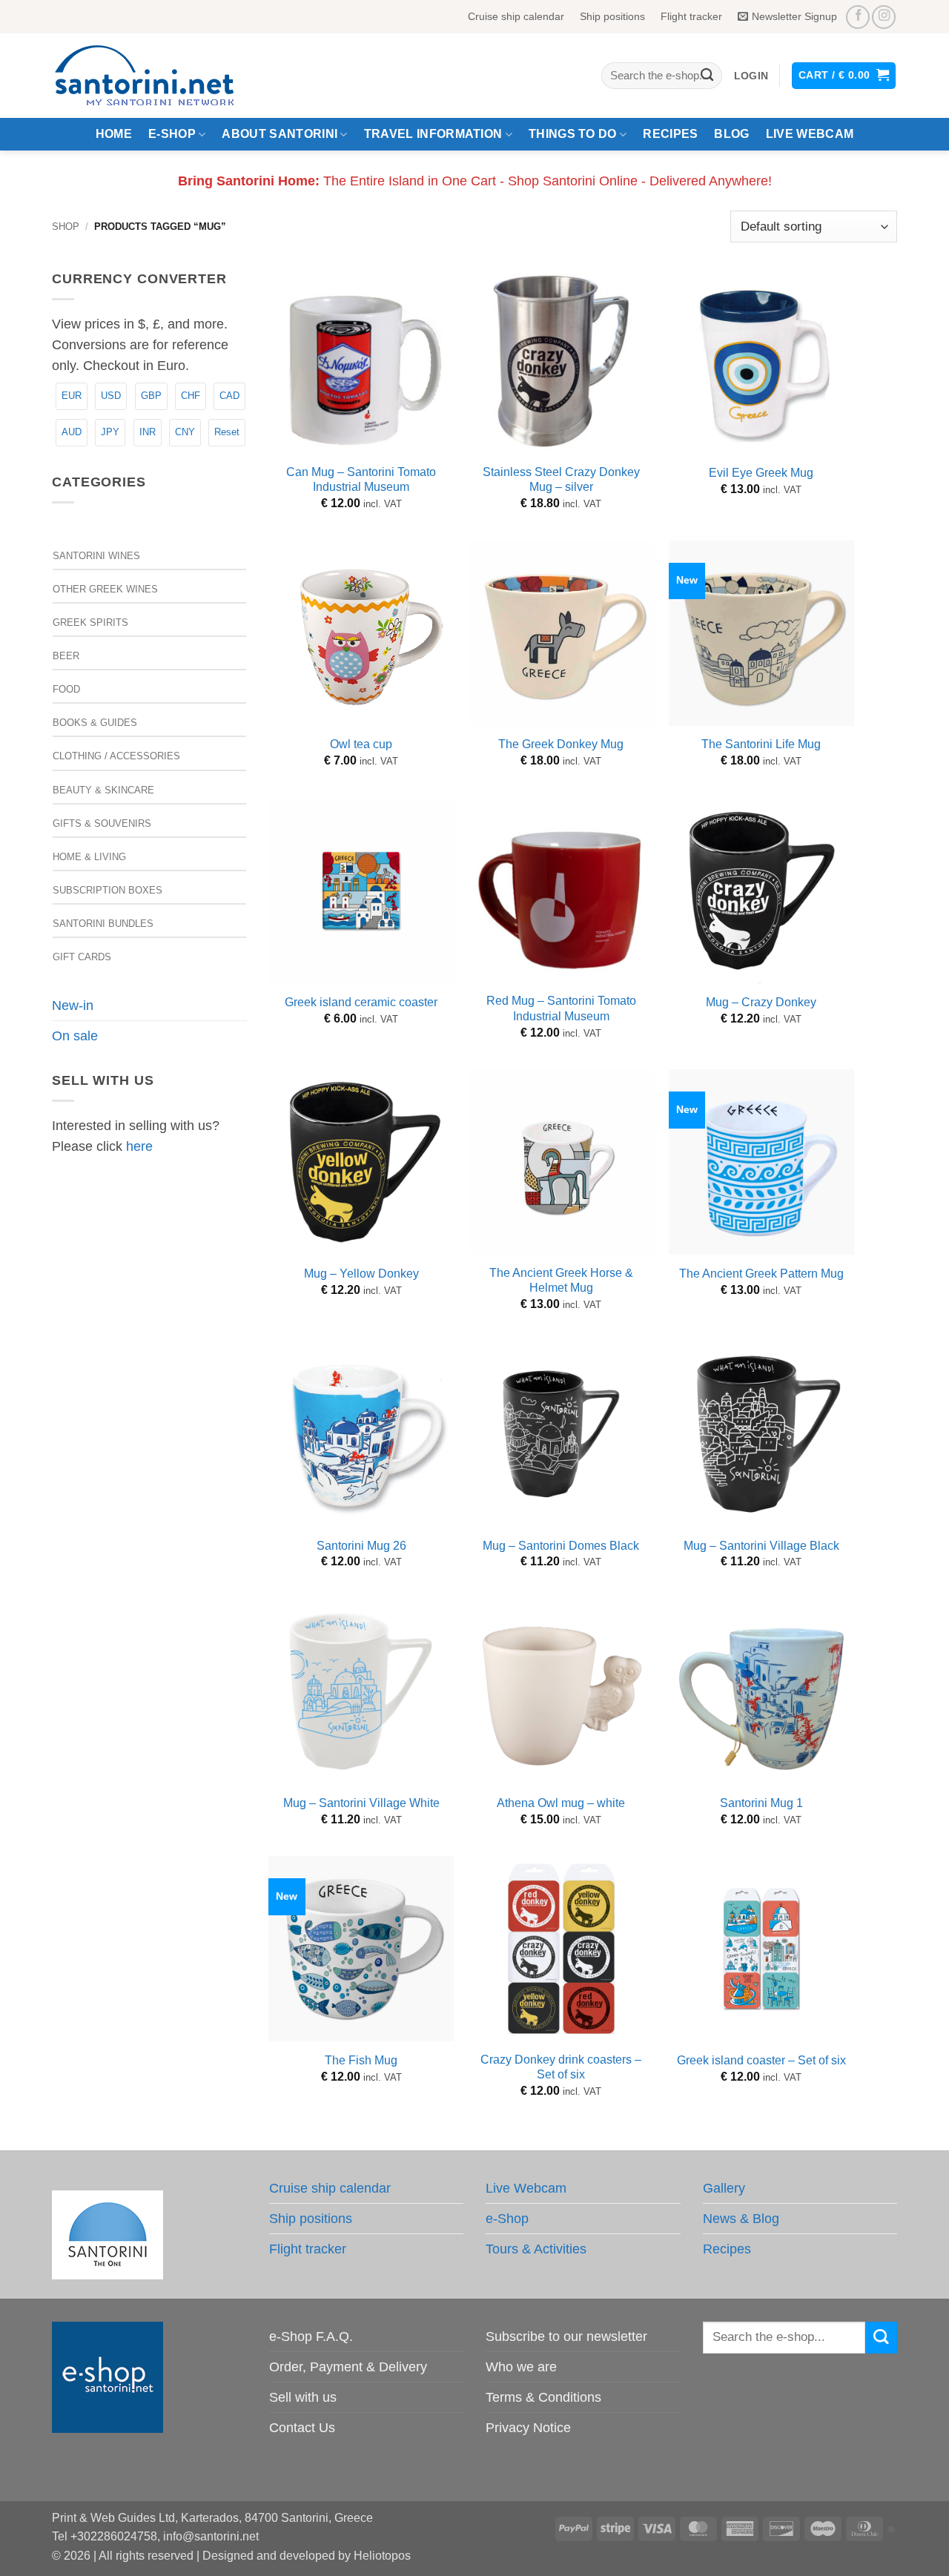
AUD (72, 432)
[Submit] (707, 76)
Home (114, 134)
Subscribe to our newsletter (566, 2336)
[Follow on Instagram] (884, 17)
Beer (66, 656)
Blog (731, 134)
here (139, 1146)
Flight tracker (691, 16)
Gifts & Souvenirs (102, 823)
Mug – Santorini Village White (361, 1803)
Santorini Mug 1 (761, 1803)
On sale (75, 1036)
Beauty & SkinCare (103, 790)
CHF (191, 396)
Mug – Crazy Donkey (761, 1002)
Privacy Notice (528, 2428)
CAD (229, 396)
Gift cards (82, 957)
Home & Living (89, 857)
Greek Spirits (90, 622)
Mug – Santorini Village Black (761, 1546)
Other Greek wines (105, 589)
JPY (110, 432)
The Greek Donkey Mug (561, 744)
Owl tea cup (361, 744)
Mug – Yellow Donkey (361, 1274)
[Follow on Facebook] (858, 17)
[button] (751, 76)
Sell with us (303, 2397)
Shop (66, 227)
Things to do (573, 134)
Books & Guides (95, 723)
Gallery (724, 2188)
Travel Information (433, 134)
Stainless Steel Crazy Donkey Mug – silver (561, 480)
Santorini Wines (96, 556)
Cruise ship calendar (516, 16)
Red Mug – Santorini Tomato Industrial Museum (561, 1008)
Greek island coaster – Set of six (761, 2060)
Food (66, 689)
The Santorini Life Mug (761, 744)
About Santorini (280, 134)
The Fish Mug (361, 2060)
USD (111, 396)
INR (148, 432)
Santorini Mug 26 (361, 1546)
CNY (185, 432)
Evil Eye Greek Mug (761, 473)
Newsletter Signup (794, 16)
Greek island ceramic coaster (361, 1002)
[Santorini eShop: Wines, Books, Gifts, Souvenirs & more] (162, 76)
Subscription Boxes (108, 890)
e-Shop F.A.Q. (311, 2336)
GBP (151, 396)
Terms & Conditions (543, 2397)
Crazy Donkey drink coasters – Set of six (561, 2067)
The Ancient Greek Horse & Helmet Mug (561, 1281)
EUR (72, 396)
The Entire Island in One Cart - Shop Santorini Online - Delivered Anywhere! (475, 181)
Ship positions (612, 16)
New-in (73, 1005)
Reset (227, 432)
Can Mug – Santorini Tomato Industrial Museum (361, 480)
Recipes (670, 134)
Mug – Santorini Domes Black (561, 1546)
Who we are (521, 2367)
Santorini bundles (103, 924)
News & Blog (741, 2219)
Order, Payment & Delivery (348, 2367)
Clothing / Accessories (116, 756)
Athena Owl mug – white (561, 1803)
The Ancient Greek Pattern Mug (761, 1274)
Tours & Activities (536, 2249)
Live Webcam (810, 134)
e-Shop (172, 134)
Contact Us (302, 2428)
